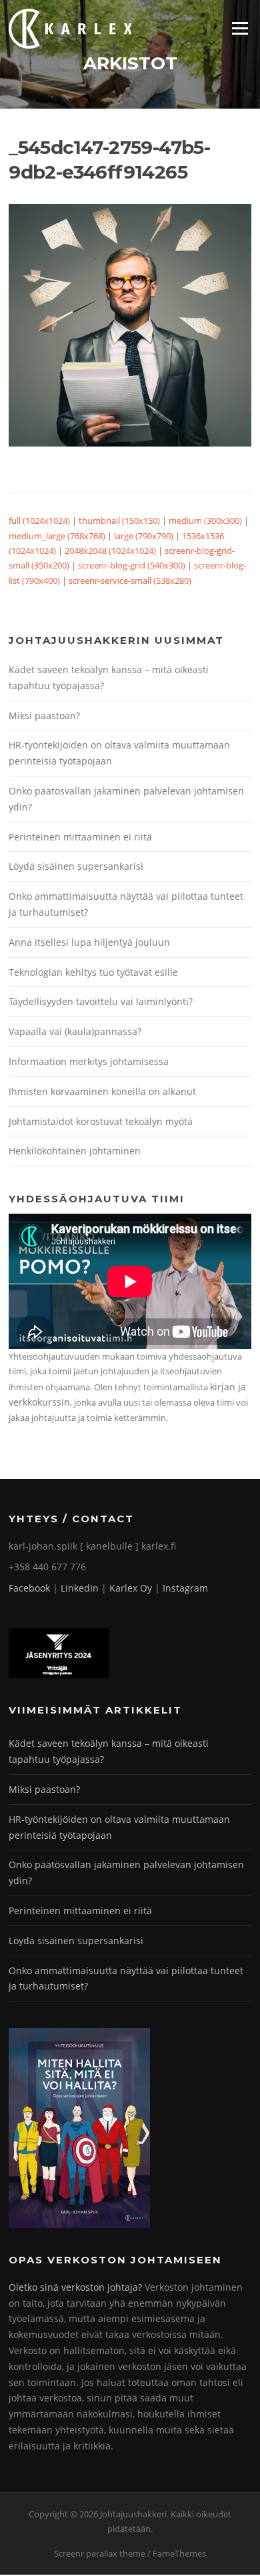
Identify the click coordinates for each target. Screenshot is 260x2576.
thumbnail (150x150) (119, 521)
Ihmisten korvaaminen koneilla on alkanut (102, 1091)
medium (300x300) (205, 521)
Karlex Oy (131, 1588)
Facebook (29, 1588)
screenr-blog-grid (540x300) (132, 565)
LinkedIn (80, 1588)
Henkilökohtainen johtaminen (75, 1151)
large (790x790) (144, 536)
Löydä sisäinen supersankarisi (76, 866)
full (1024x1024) (39, 521)
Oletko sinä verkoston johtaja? (75, 2287)
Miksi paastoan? (44, 715)
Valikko (240, 28)
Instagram (185, 1588)
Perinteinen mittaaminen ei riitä (80, 837)
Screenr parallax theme (100, 2553)
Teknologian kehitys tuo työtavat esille (93, 972)
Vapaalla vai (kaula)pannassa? (75, 1031)
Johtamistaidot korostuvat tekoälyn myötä (101, 1121)
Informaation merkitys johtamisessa (89, 1061)
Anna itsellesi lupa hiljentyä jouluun (89, 942)
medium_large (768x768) (57, 536)
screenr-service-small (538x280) (130, 581)
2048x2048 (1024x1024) (110, 551)
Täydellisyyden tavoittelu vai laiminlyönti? (101, 1001)
